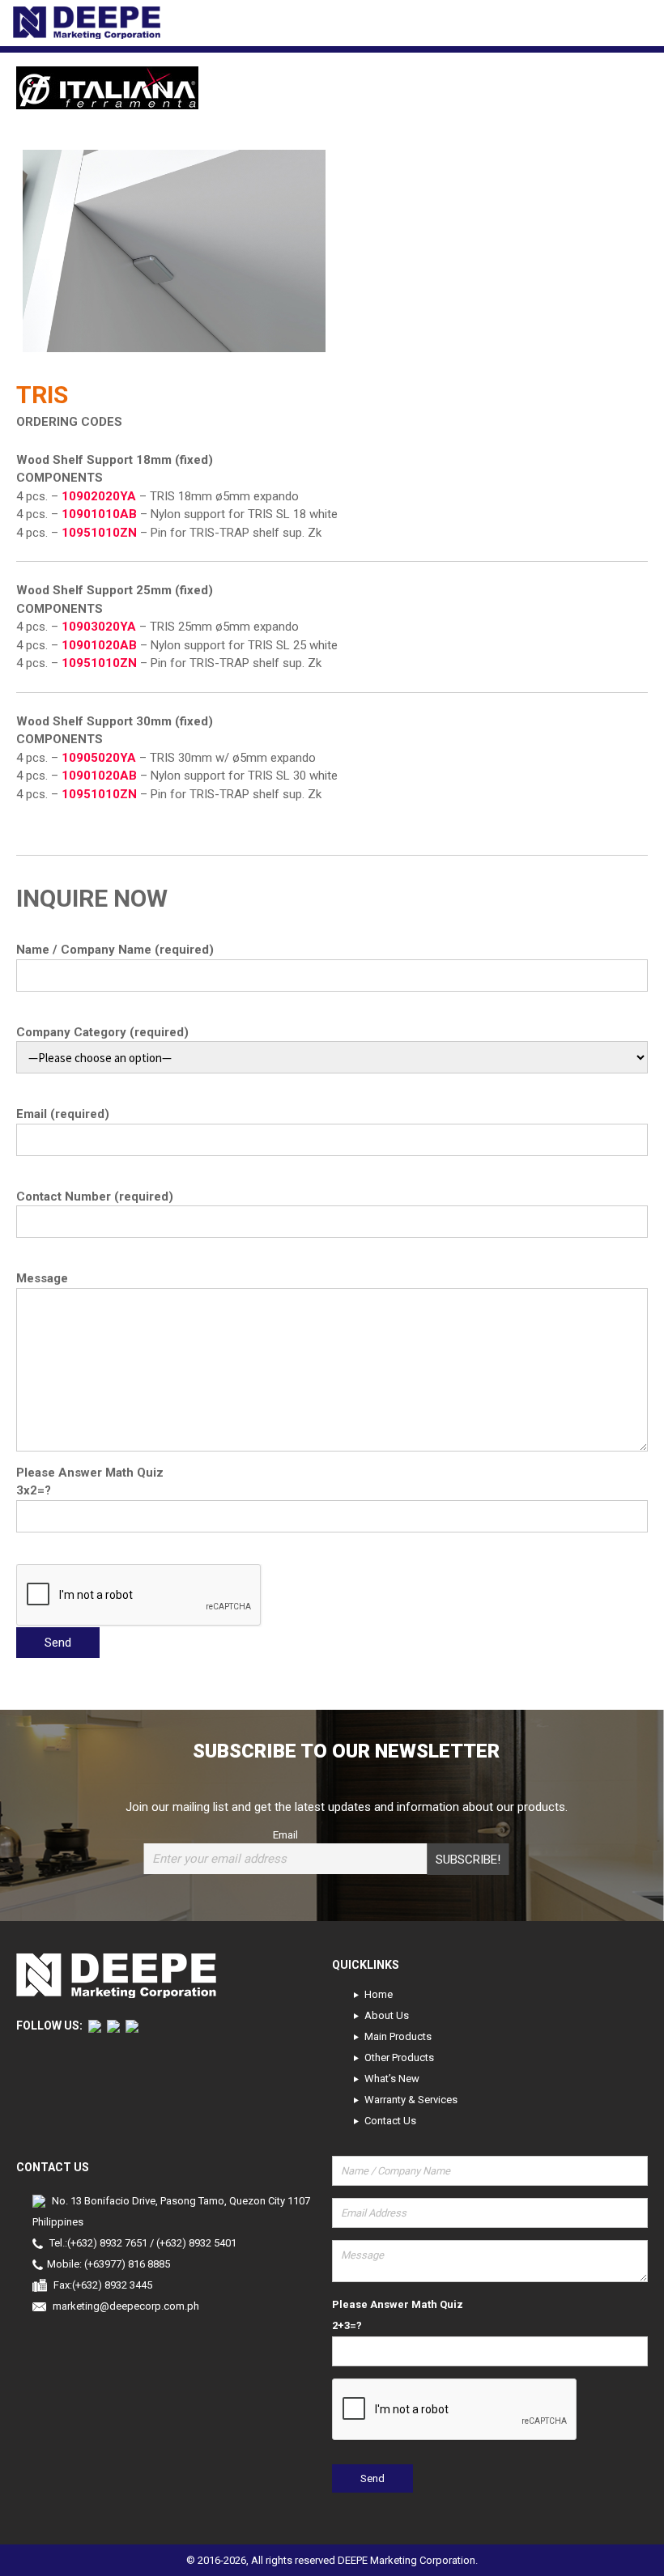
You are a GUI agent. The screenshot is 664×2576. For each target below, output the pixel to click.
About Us (387, 2015)
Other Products (399, 2057)
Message (42, 1278)
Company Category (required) (102, 1032)
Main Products (398, 2036)
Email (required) (63, 1114)
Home (379, 1994)
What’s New (392, 2079)
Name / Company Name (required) (115, 950)
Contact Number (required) (95, 1197)
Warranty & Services (411, 2100)
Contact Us (390, 2121)
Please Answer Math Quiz (90, 1473)
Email (285, 1834)
